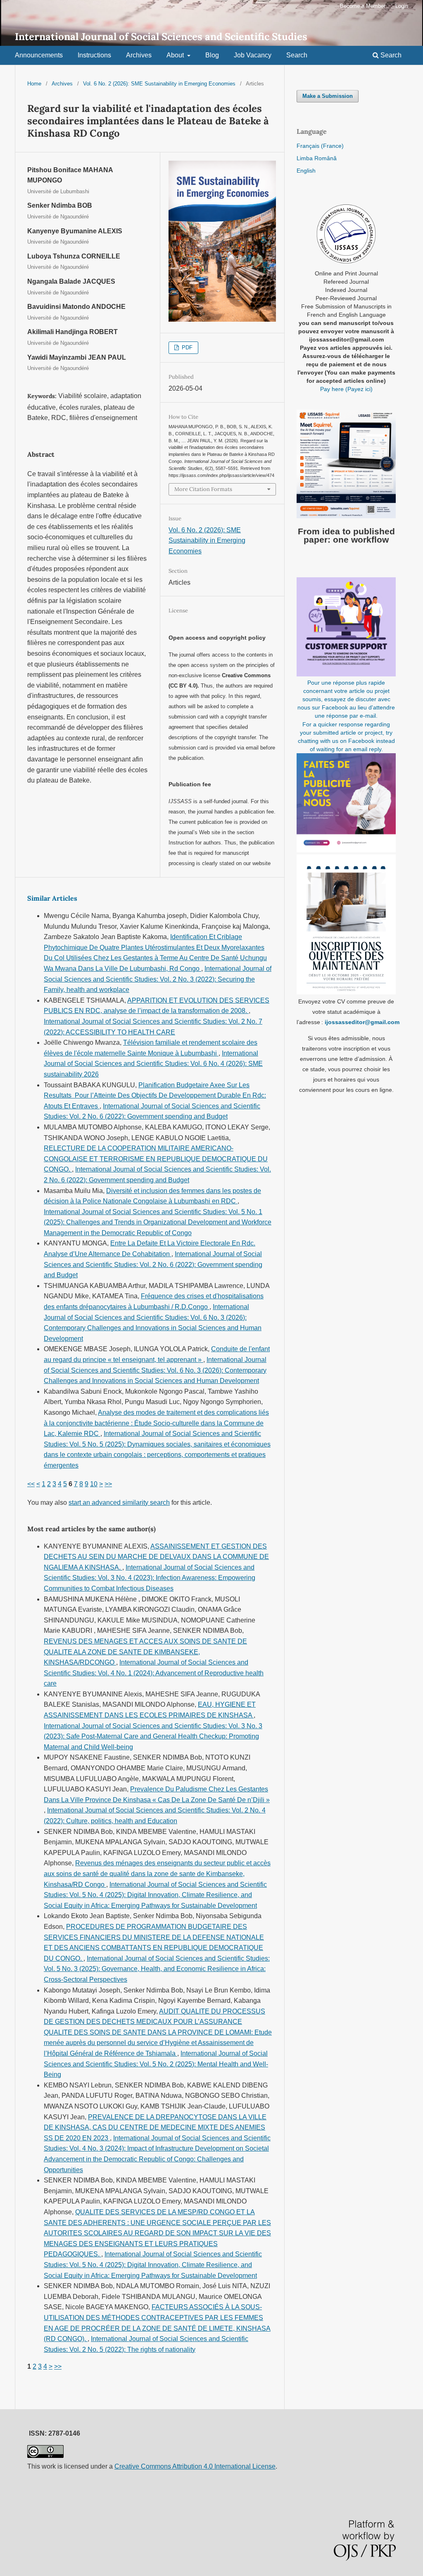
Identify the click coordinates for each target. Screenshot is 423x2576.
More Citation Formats (203, 489)
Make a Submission (328, 96)
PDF (186, 347)
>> (108, 1484)
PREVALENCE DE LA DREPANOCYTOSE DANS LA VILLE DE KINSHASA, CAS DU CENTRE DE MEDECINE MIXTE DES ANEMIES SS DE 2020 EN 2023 (155, 2128)
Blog (212, 55)
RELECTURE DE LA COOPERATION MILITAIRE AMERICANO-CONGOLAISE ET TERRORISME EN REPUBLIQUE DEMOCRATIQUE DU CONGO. (156, 1159)
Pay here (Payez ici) (346, 389)
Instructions (94, 55)
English (306, 171)
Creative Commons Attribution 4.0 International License (195, 2466)
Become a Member (363, 6)
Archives (139, 55)
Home (34, 84)
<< (31, 1484)
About (176, 55)
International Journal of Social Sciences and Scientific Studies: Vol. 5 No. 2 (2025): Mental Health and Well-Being (156, 2064)
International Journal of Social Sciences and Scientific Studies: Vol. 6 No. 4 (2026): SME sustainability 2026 (153, 1064)
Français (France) (320, 146)
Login (402, 6)
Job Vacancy (253, 55)
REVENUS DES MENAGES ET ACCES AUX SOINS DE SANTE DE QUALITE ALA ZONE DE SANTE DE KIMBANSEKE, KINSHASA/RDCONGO (145, 1652)
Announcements (39, 55)
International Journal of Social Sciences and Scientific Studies (161, 37)
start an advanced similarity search (119, 1503)
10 (94, 1484)
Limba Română (317, 158)
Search (297, 55)
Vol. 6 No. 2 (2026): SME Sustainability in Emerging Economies (159, 84)
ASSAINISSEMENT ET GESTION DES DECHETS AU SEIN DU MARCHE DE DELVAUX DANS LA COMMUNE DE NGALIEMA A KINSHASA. (156, 1557)
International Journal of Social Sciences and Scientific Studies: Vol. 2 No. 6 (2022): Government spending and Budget (153, 1264)
